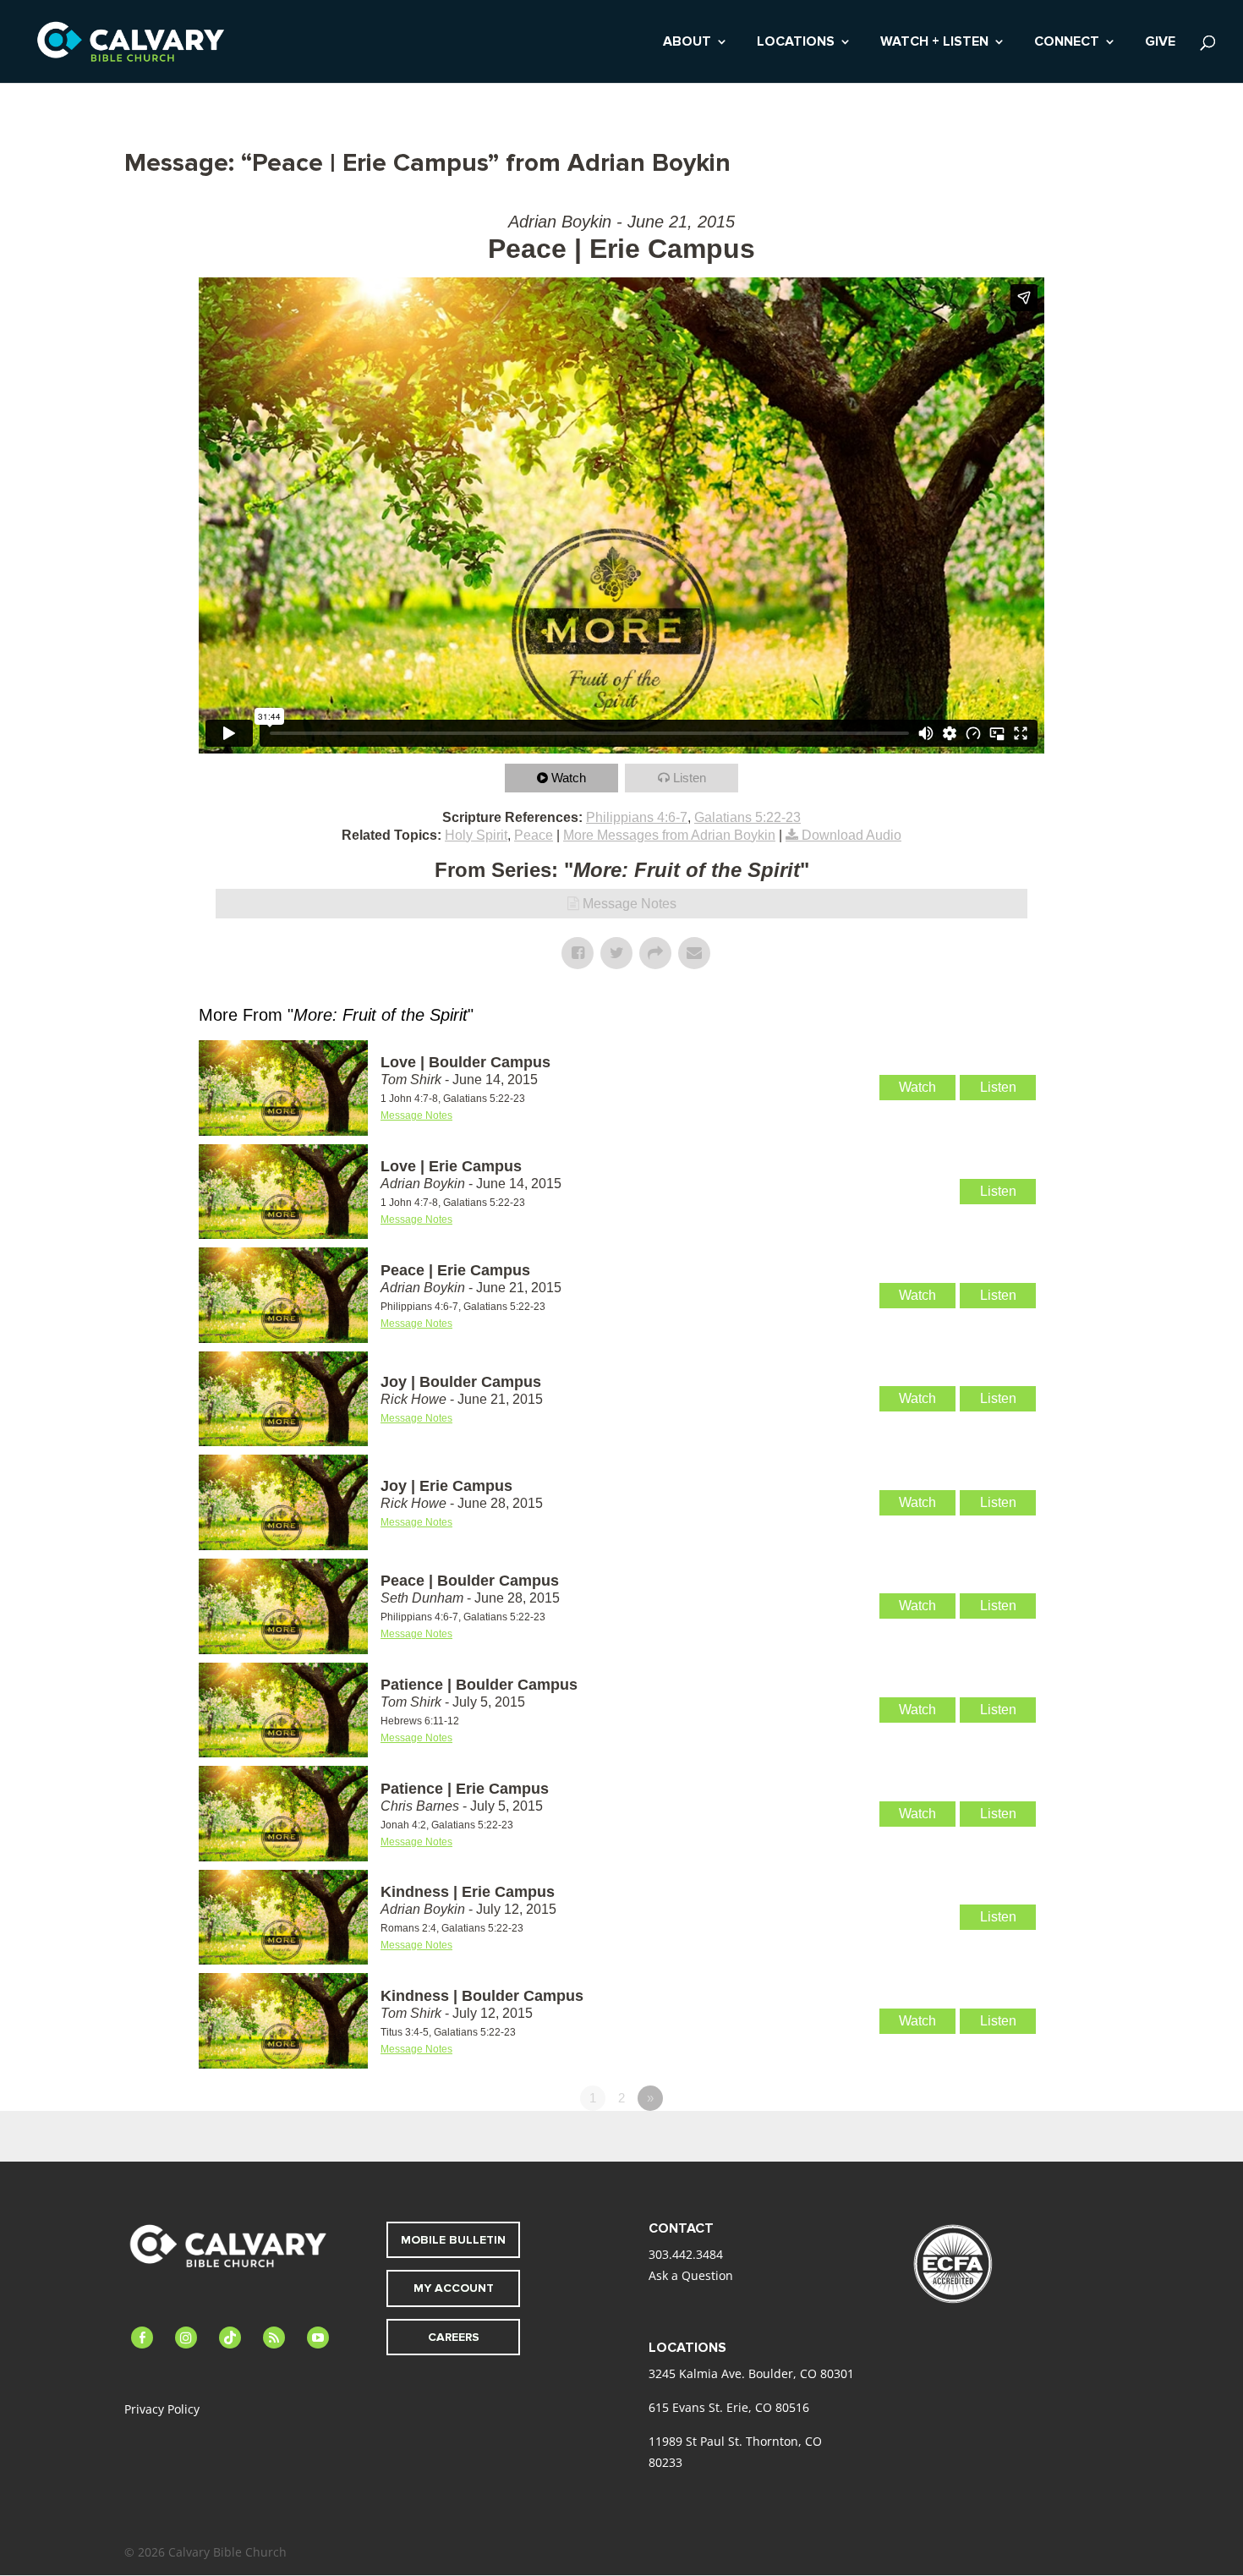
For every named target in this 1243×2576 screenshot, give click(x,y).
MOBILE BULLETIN (453, 2240)
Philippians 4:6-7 (637, 817)
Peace (534, 835)
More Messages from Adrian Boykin (669, 835)
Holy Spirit (476, 835)
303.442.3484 (686, 2254)
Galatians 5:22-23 (747, 817)
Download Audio (851, 835)
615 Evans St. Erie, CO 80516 (729, 2407)
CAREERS (454, 2337)
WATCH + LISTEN (934, 43)
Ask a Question (691, 2275)
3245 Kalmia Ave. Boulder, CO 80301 (751, 2373)
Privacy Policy (162, 2409)
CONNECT (1067, 43)
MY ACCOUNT (454, 2288)
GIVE (1160, 43)
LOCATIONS (796, 43)
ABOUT (687, 43)
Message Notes (630, 904)
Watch (569, 778)
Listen (690, 778)
